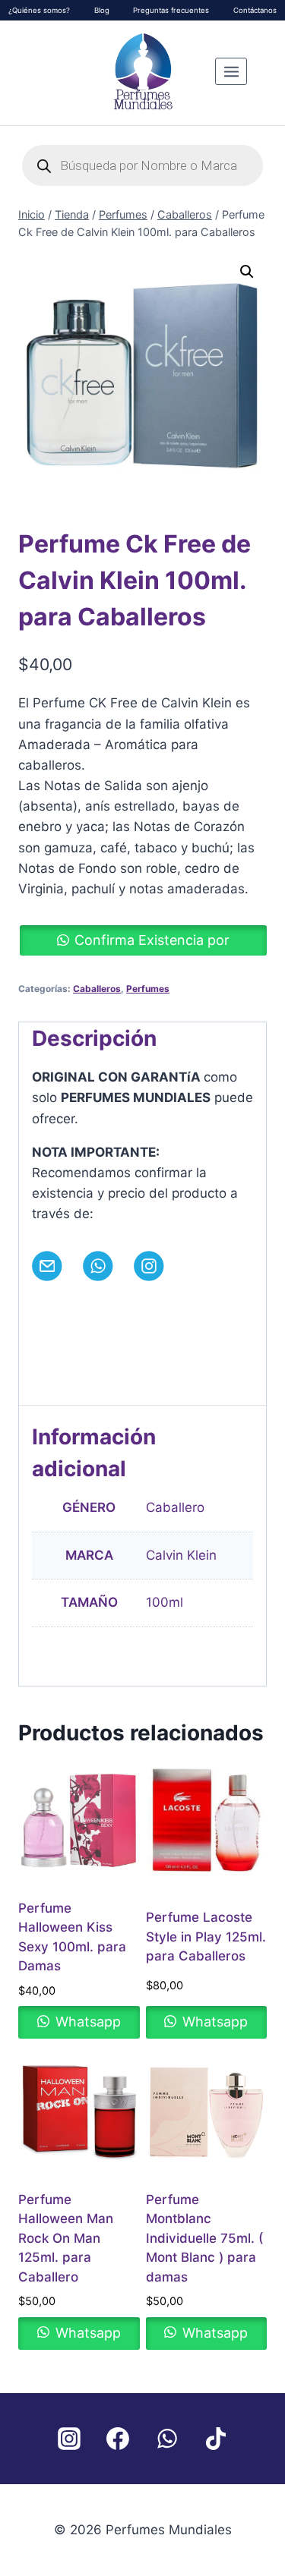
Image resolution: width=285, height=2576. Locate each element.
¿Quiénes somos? (39, 10)
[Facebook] (118, 2439)
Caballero (175, 1507)
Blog (102, 10)
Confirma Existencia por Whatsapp (152, 944)
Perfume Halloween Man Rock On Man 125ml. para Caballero (66, 2238)
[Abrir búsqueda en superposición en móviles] (143, 165)
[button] (247, 272)
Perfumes (148, 989)
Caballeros (97, 989)
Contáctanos (255, 10)
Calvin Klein (181, 1555)
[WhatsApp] (167, 2439)
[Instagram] (69, 2439)
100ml (165, 1602)
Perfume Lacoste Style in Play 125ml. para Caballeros (206, 1937)
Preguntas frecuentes (171, 10)
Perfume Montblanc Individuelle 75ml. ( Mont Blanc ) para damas (204, 2238)
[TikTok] (217, 2439)
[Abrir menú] (231, 71)
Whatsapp (86, 2022)
